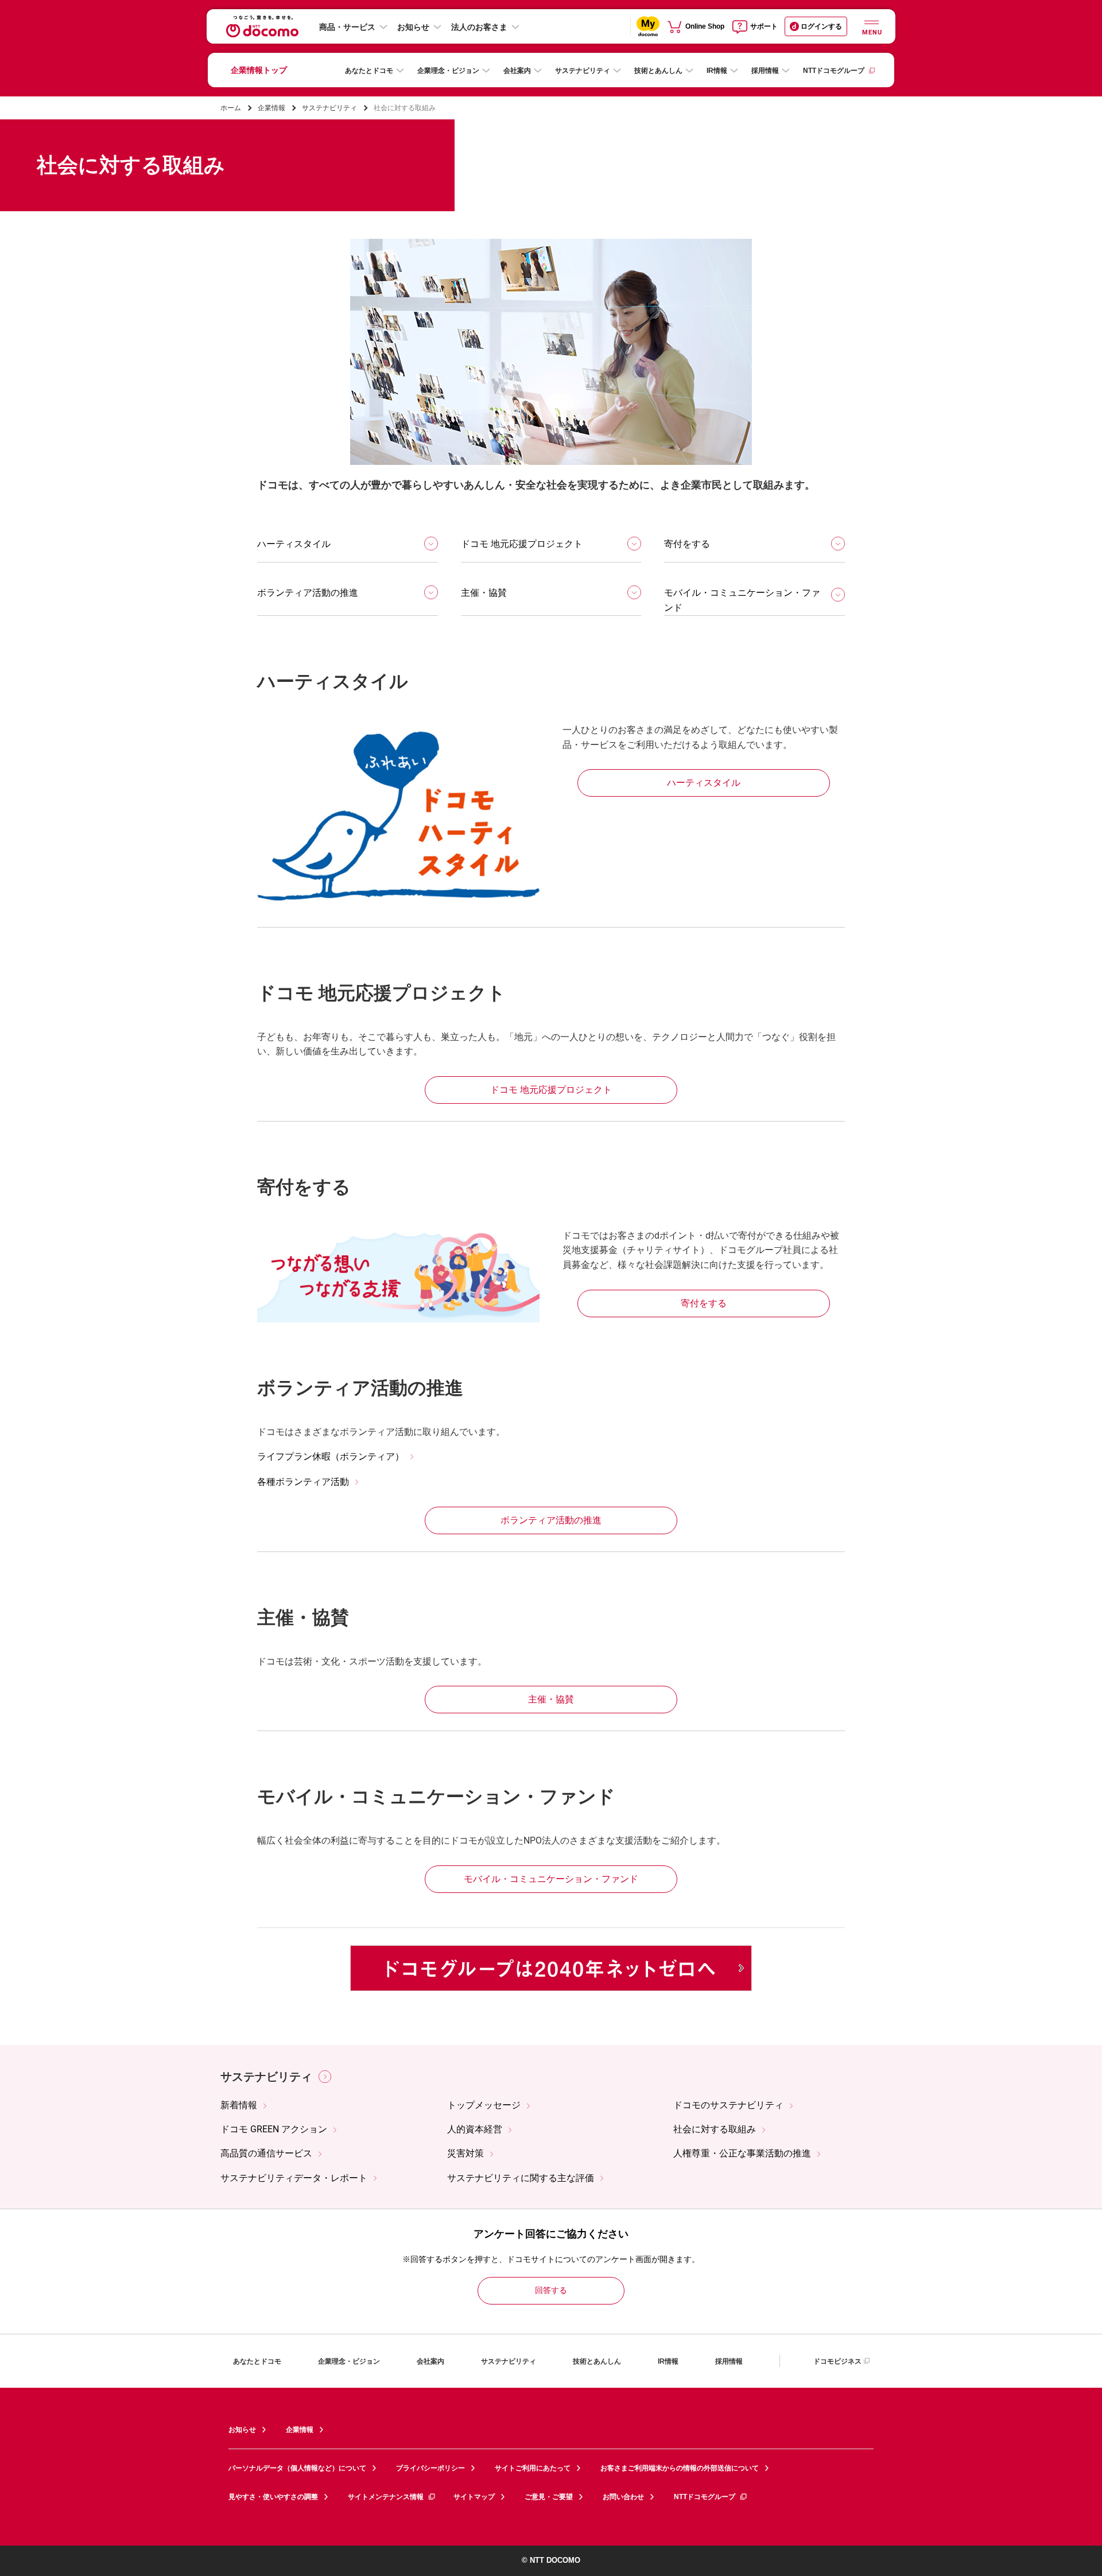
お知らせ (413, 27)
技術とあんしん (658, 71)
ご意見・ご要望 (549, 2497)
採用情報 (765, 71)
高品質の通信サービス (266, 2153)
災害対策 (465, 2153)
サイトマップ (474, 2497)
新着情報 (239, 2105)
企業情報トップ (259, 70)
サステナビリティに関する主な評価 (521, 2178)
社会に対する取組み (715, 2129)
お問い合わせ (623, 2497)
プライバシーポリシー (430, 2468)
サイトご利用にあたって (533, 2468)
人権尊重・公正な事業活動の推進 (742, 2153)
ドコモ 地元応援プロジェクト (522, 544)
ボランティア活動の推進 (308, 593)
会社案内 (517, 71)
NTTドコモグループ (834, 71)
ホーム (231, 108)
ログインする (821, 26)
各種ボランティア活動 (303, 1482)
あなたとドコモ (369, 71)
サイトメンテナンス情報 (386, 2497)
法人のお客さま (479, 27)
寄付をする (687, 544)
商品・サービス (347, 27)
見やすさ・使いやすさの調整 (273, 2497)
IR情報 (717, 71)
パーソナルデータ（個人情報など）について (297, 2468)
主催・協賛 (484, 593)
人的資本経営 (475, 2129)
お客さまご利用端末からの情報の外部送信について (680, 2468)
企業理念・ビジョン (448, 71)
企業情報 (271, 108)
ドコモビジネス (837, 2361)
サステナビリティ (583, 71)
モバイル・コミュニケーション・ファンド (742, 600)
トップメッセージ (484, 2105)
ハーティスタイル (294, 544)
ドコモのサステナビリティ (728, 2105)
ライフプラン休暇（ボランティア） (331, 1456)
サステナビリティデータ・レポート (294, 2178)
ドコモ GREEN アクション (274, 2129)
